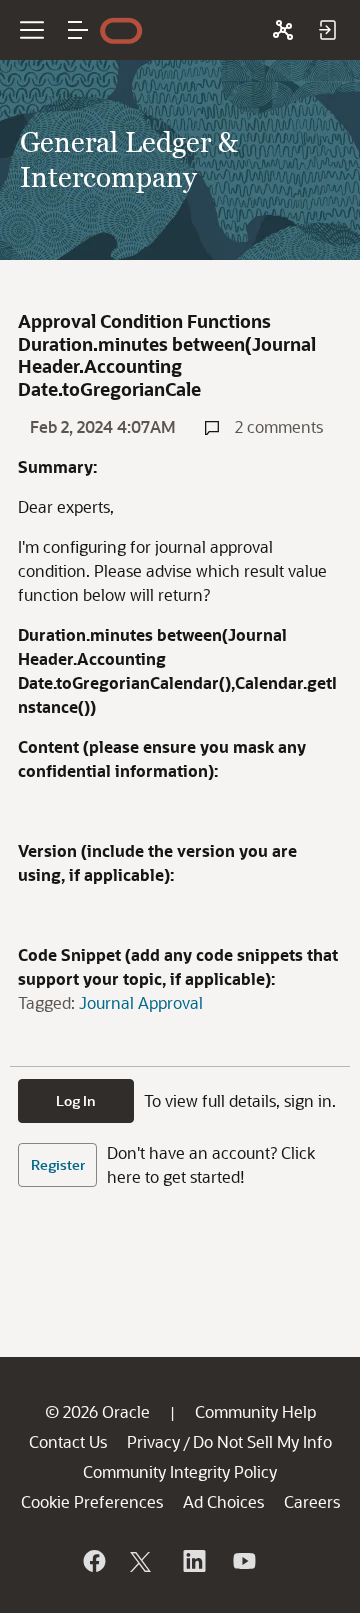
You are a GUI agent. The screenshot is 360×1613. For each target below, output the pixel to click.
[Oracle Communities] (283, 30)
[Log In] (327, 30)
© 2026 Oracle (97, 1411)
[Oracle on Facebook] (93, 1561)
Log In (76, 1100)
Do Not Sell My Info (262, 1441)
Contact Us (68, 1441)
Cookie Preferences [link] (92, 1501)
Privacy (153, 1441)
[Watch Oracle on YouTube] (243, 1561)
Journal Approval (141, 1002)
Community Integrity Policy (180, 1471)
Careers (312, 1501)
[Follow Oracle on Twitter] (143, 1561)
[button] (78, 30)
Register (58, 1164)
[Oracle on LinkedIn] (193, 1561)
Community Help (255, 1411)
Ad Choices (223, 1501)
